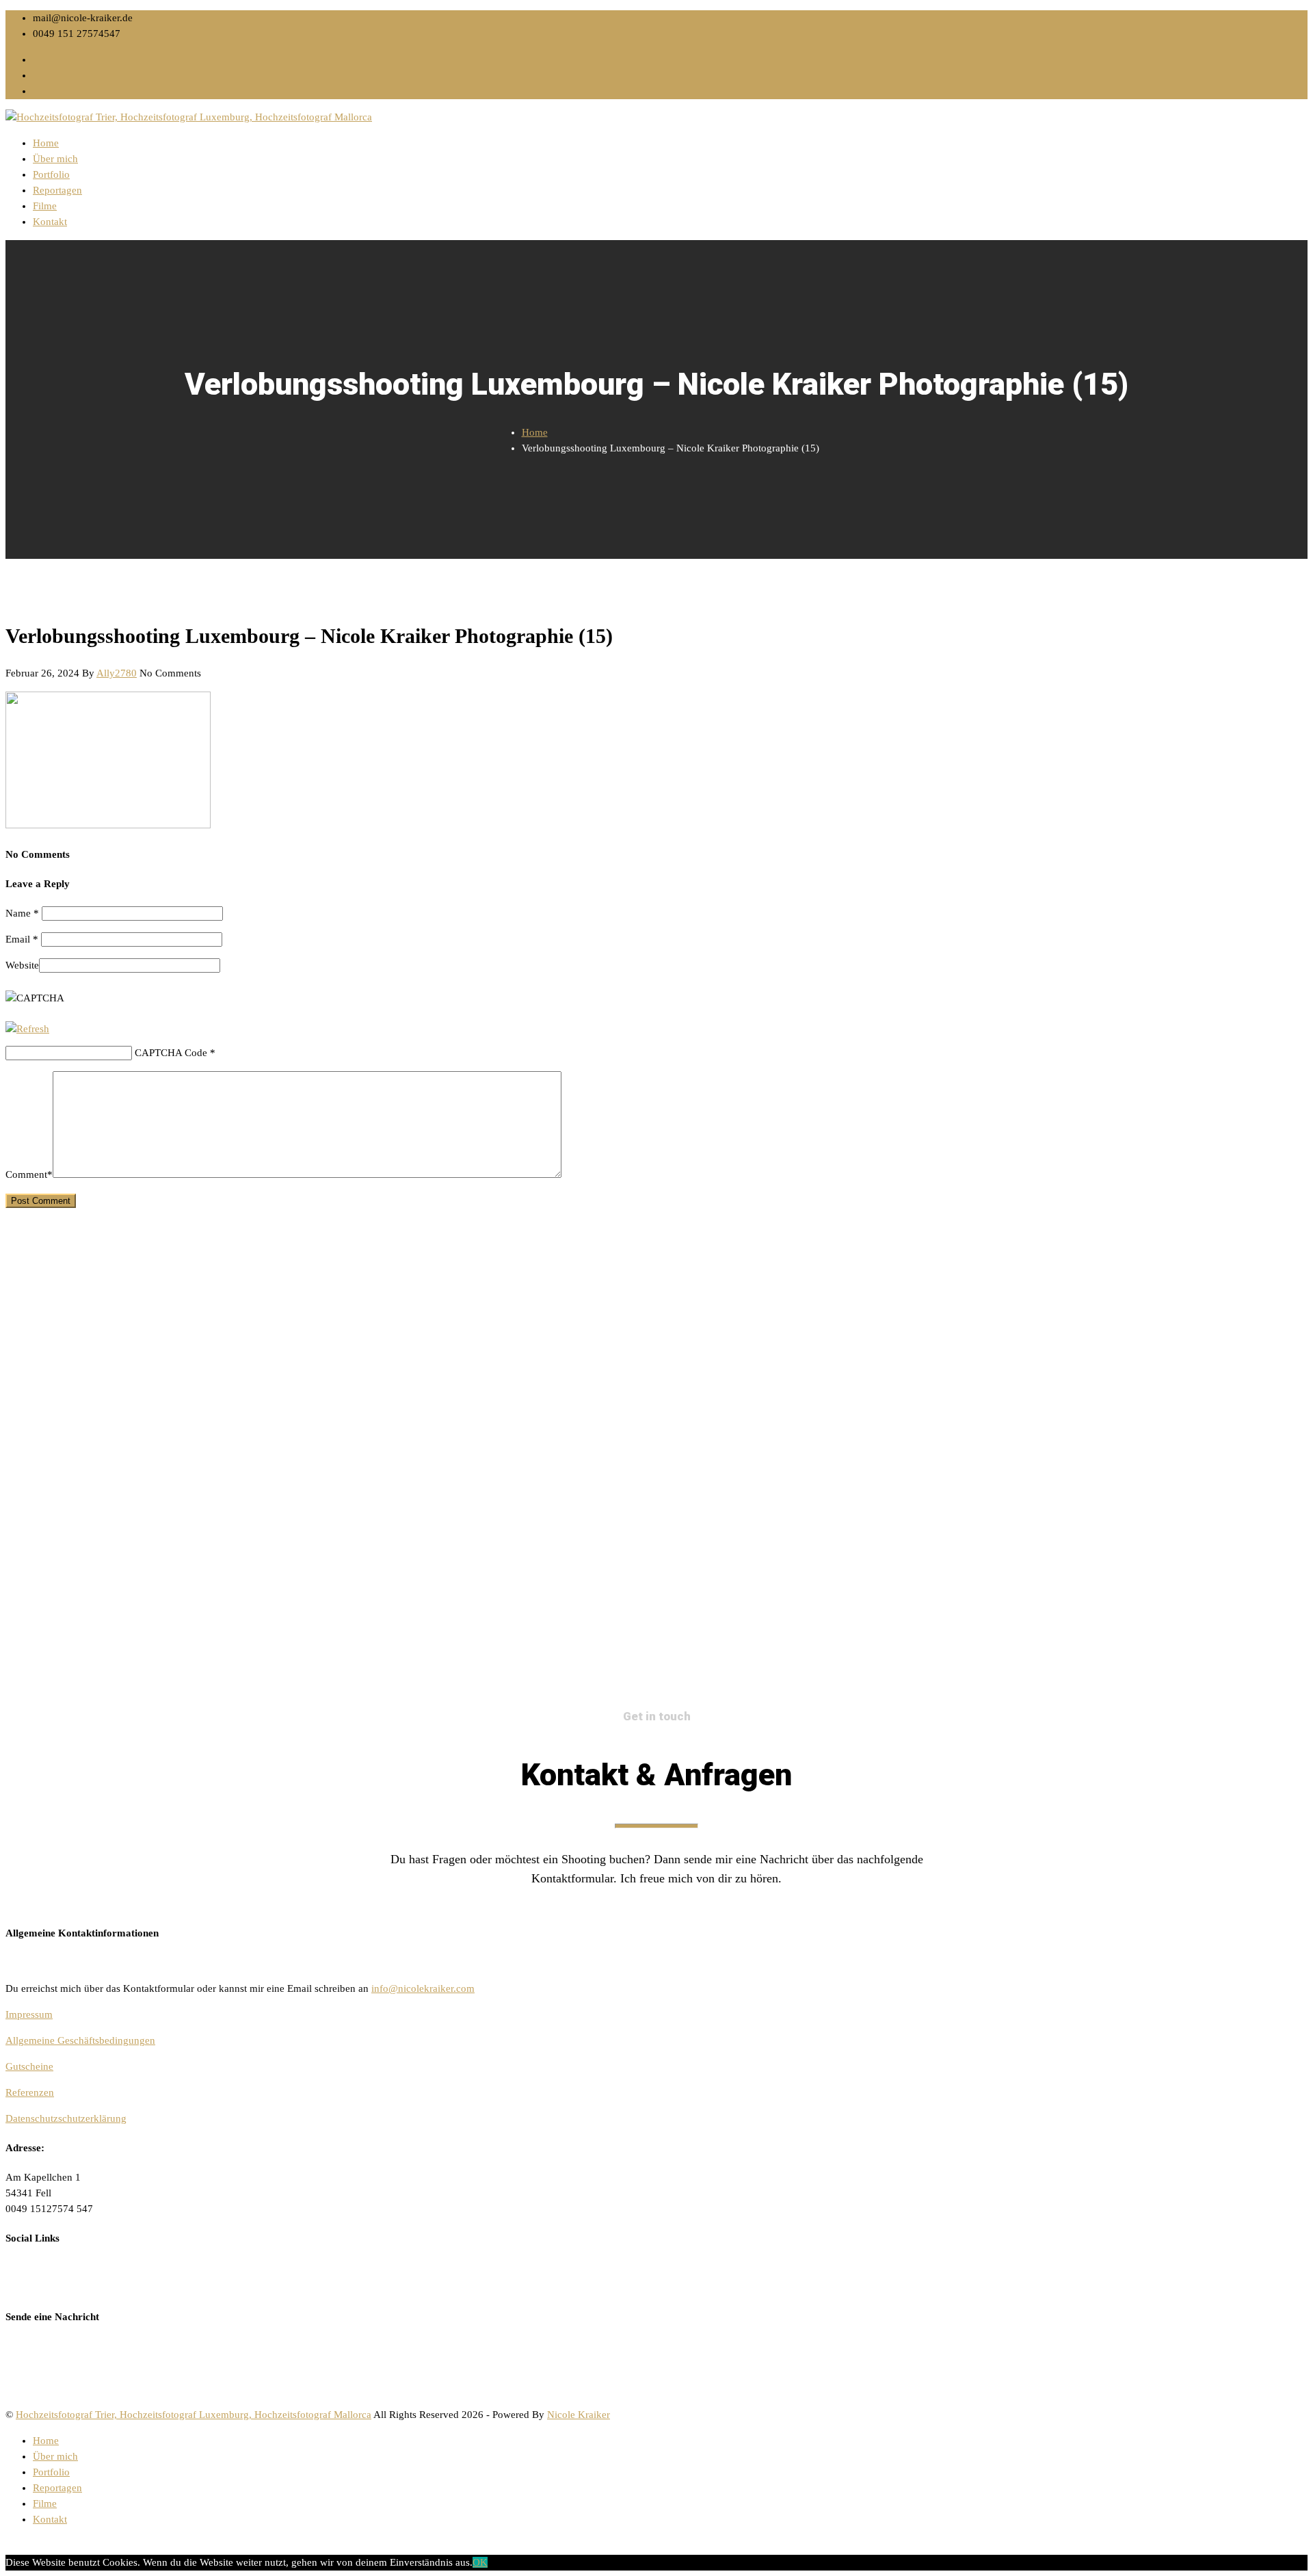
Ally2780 (117, 673)
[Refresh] (27, 1029)
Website (22, 965)
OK (480, 2562)
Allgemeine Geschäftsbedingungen (80, 2040)
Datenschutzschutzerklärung (66, 2118)
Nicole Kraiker (579, 2415)
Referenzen (30, 2092)
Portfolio (51, 174)
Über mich (55, 159)
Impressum (29, 2014)
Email (22, 939)
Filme (45, 206)
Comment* (29, 1174)
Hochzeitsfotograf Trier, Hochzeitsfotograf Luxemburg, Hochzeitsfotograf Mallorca (194, 2415)
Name (22, 913)
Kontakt (50, 222)
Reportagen (57, 190)
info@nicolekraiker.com (423, 1988)
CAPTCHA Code (171, 1053)
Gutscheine (29, 2066)
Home (46, 143)
